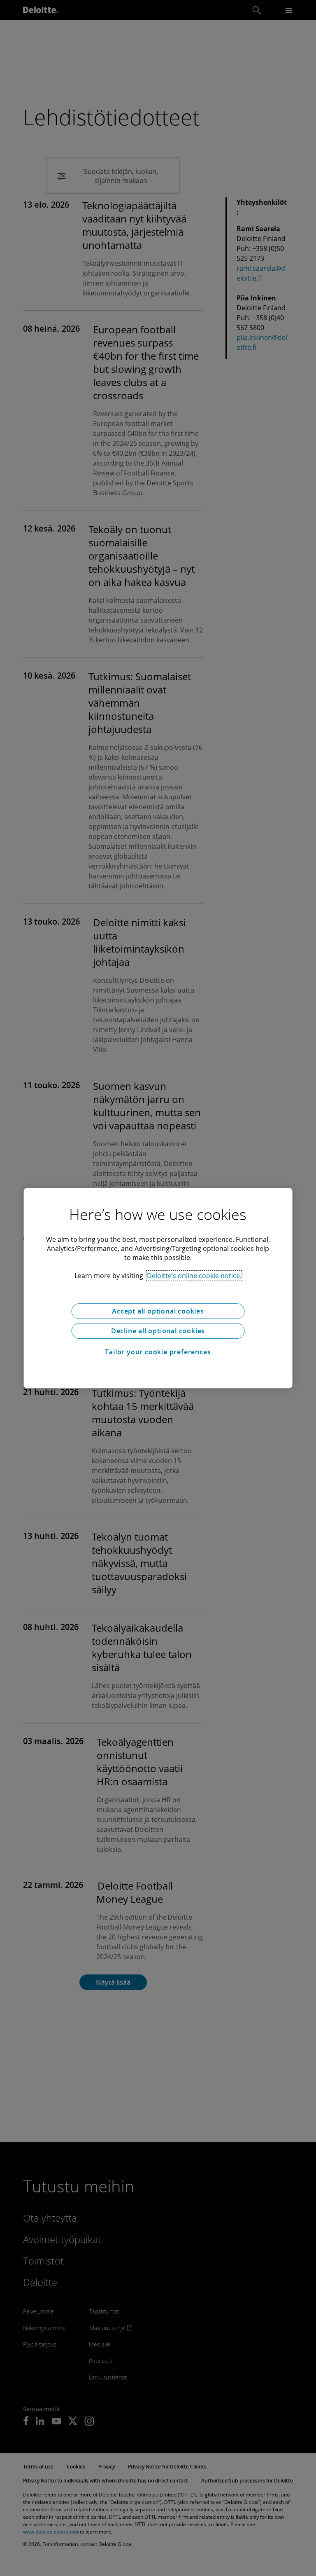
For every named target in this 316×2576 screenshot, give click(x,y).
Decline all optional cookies (158, 1331)
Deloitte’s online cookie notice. (194, 1276)
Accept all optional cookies (158, 1311)
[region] (158, 1288)
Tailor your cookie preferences (158, 1352)
